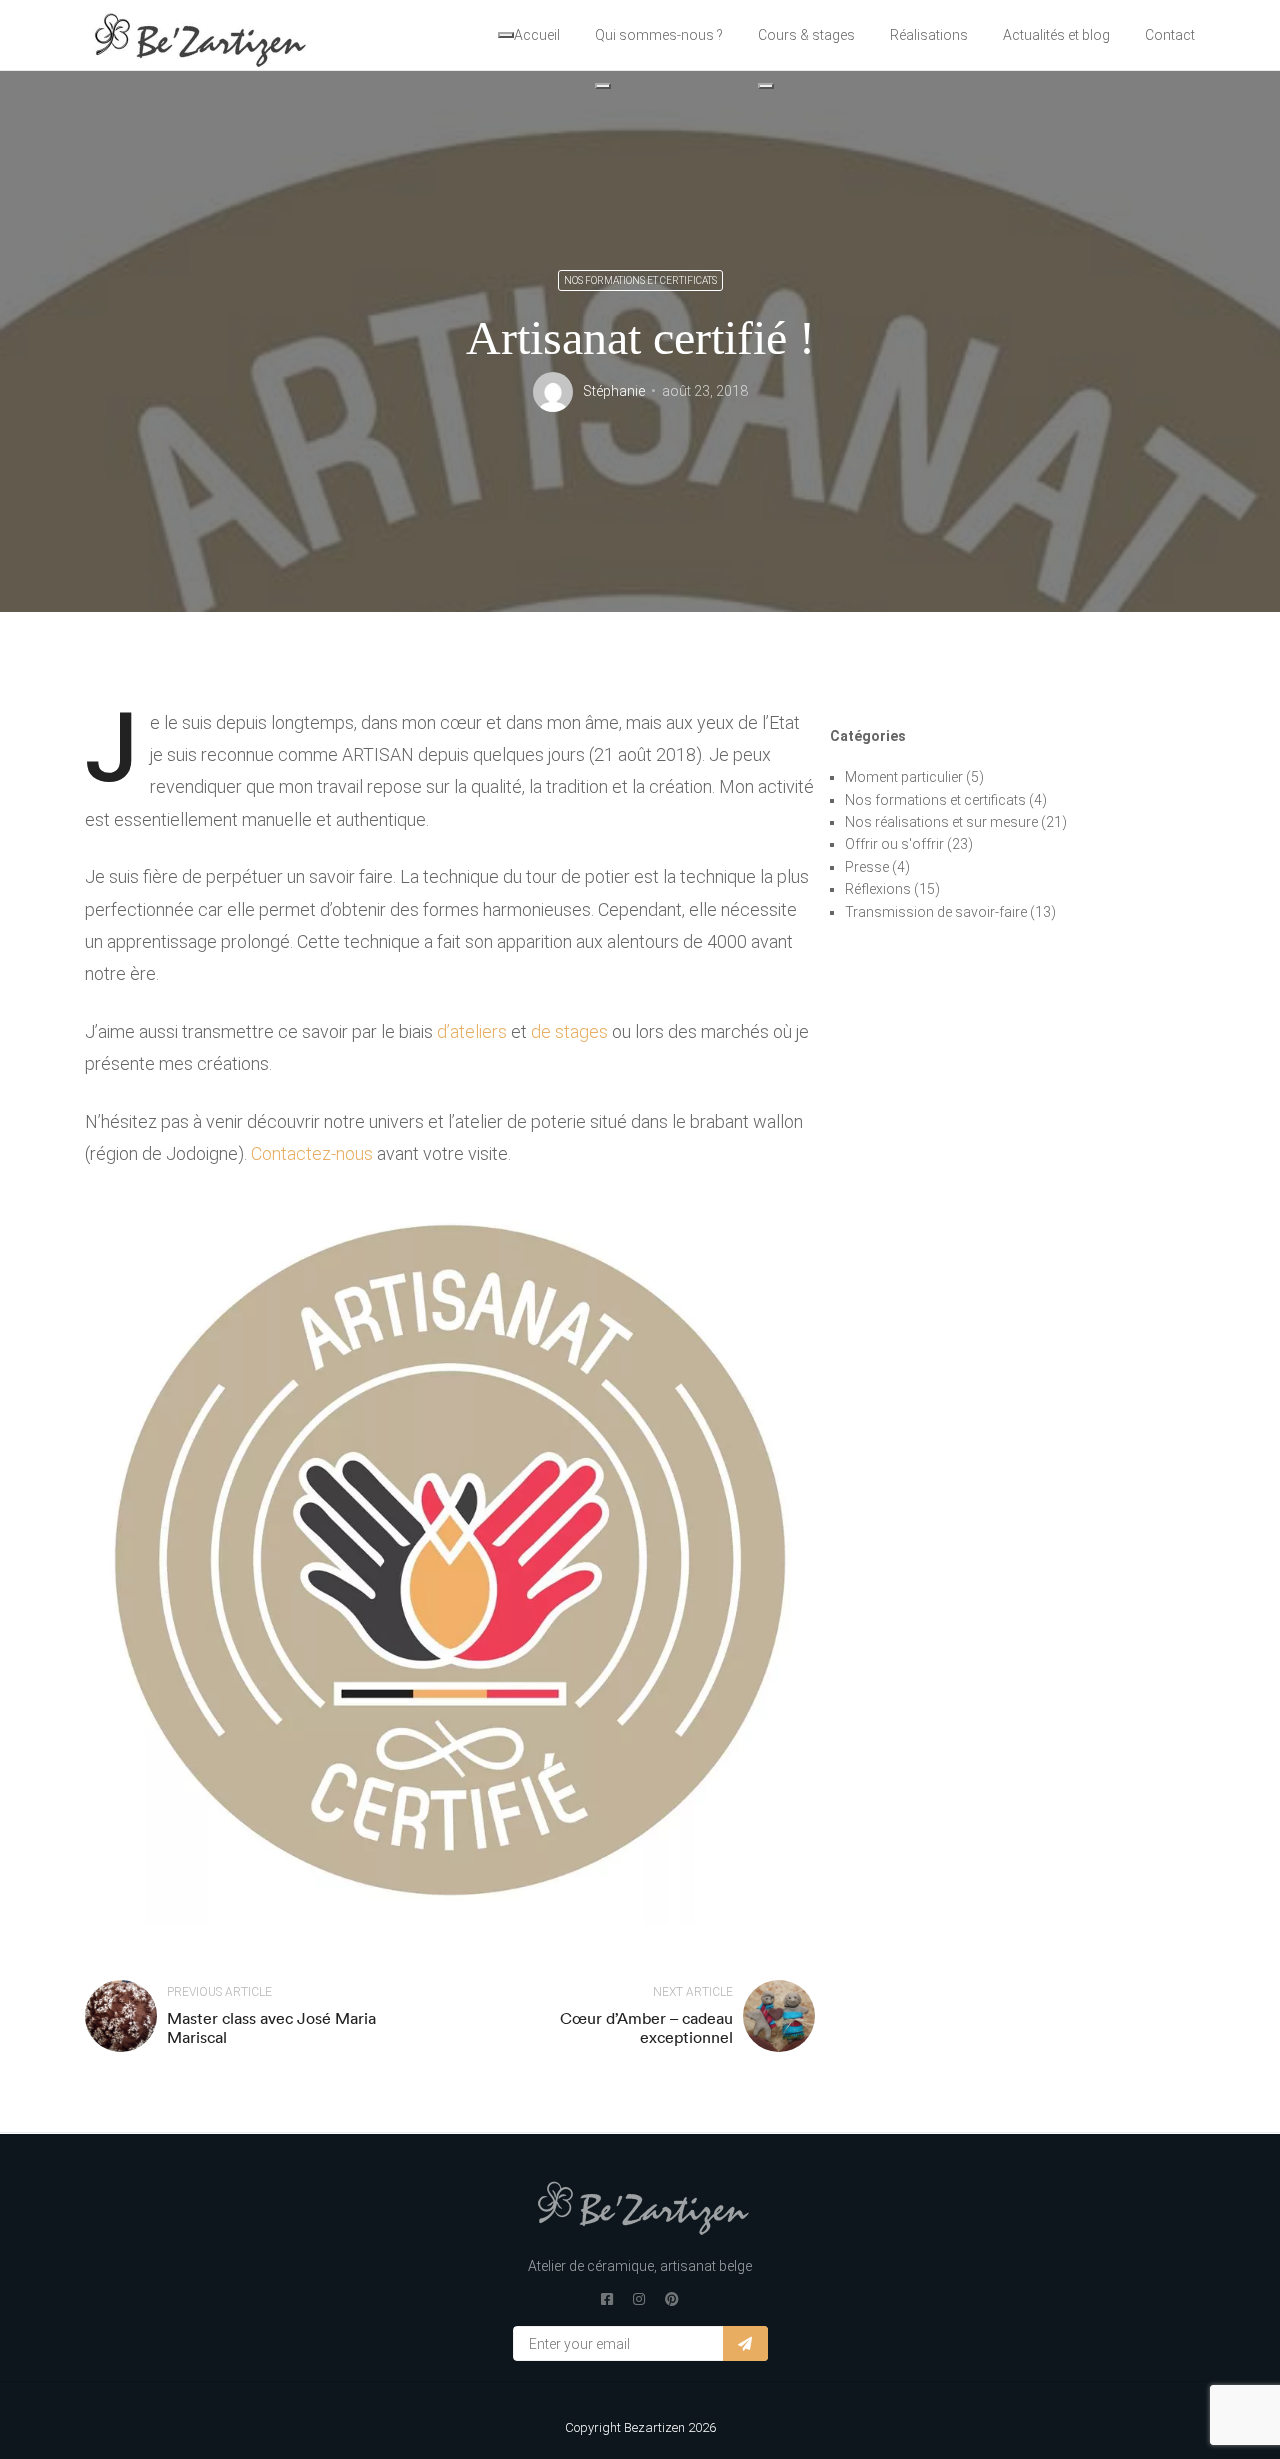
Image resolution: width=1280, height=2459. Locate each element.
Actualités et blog (1056, 35)
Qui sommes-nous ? (659, 35)
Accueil (537, 35)
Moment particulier (904, 777)
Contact (1170, 35)
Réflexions (878, 889)
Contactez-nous (312, 1153)
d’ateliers (472, 1031)
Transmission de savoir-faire (936, 912)
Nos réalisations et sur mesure (941, 822)
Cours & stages (806, 35)
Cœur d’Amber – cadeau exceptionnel (646, 2027)
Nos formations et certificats (640, 280)
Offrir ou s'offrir (894, 844)
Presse (867, 867)
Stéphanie (614, 391)
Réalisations (929, 35)
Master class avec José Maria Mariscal (271, 2027)
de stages (569, 1031)
